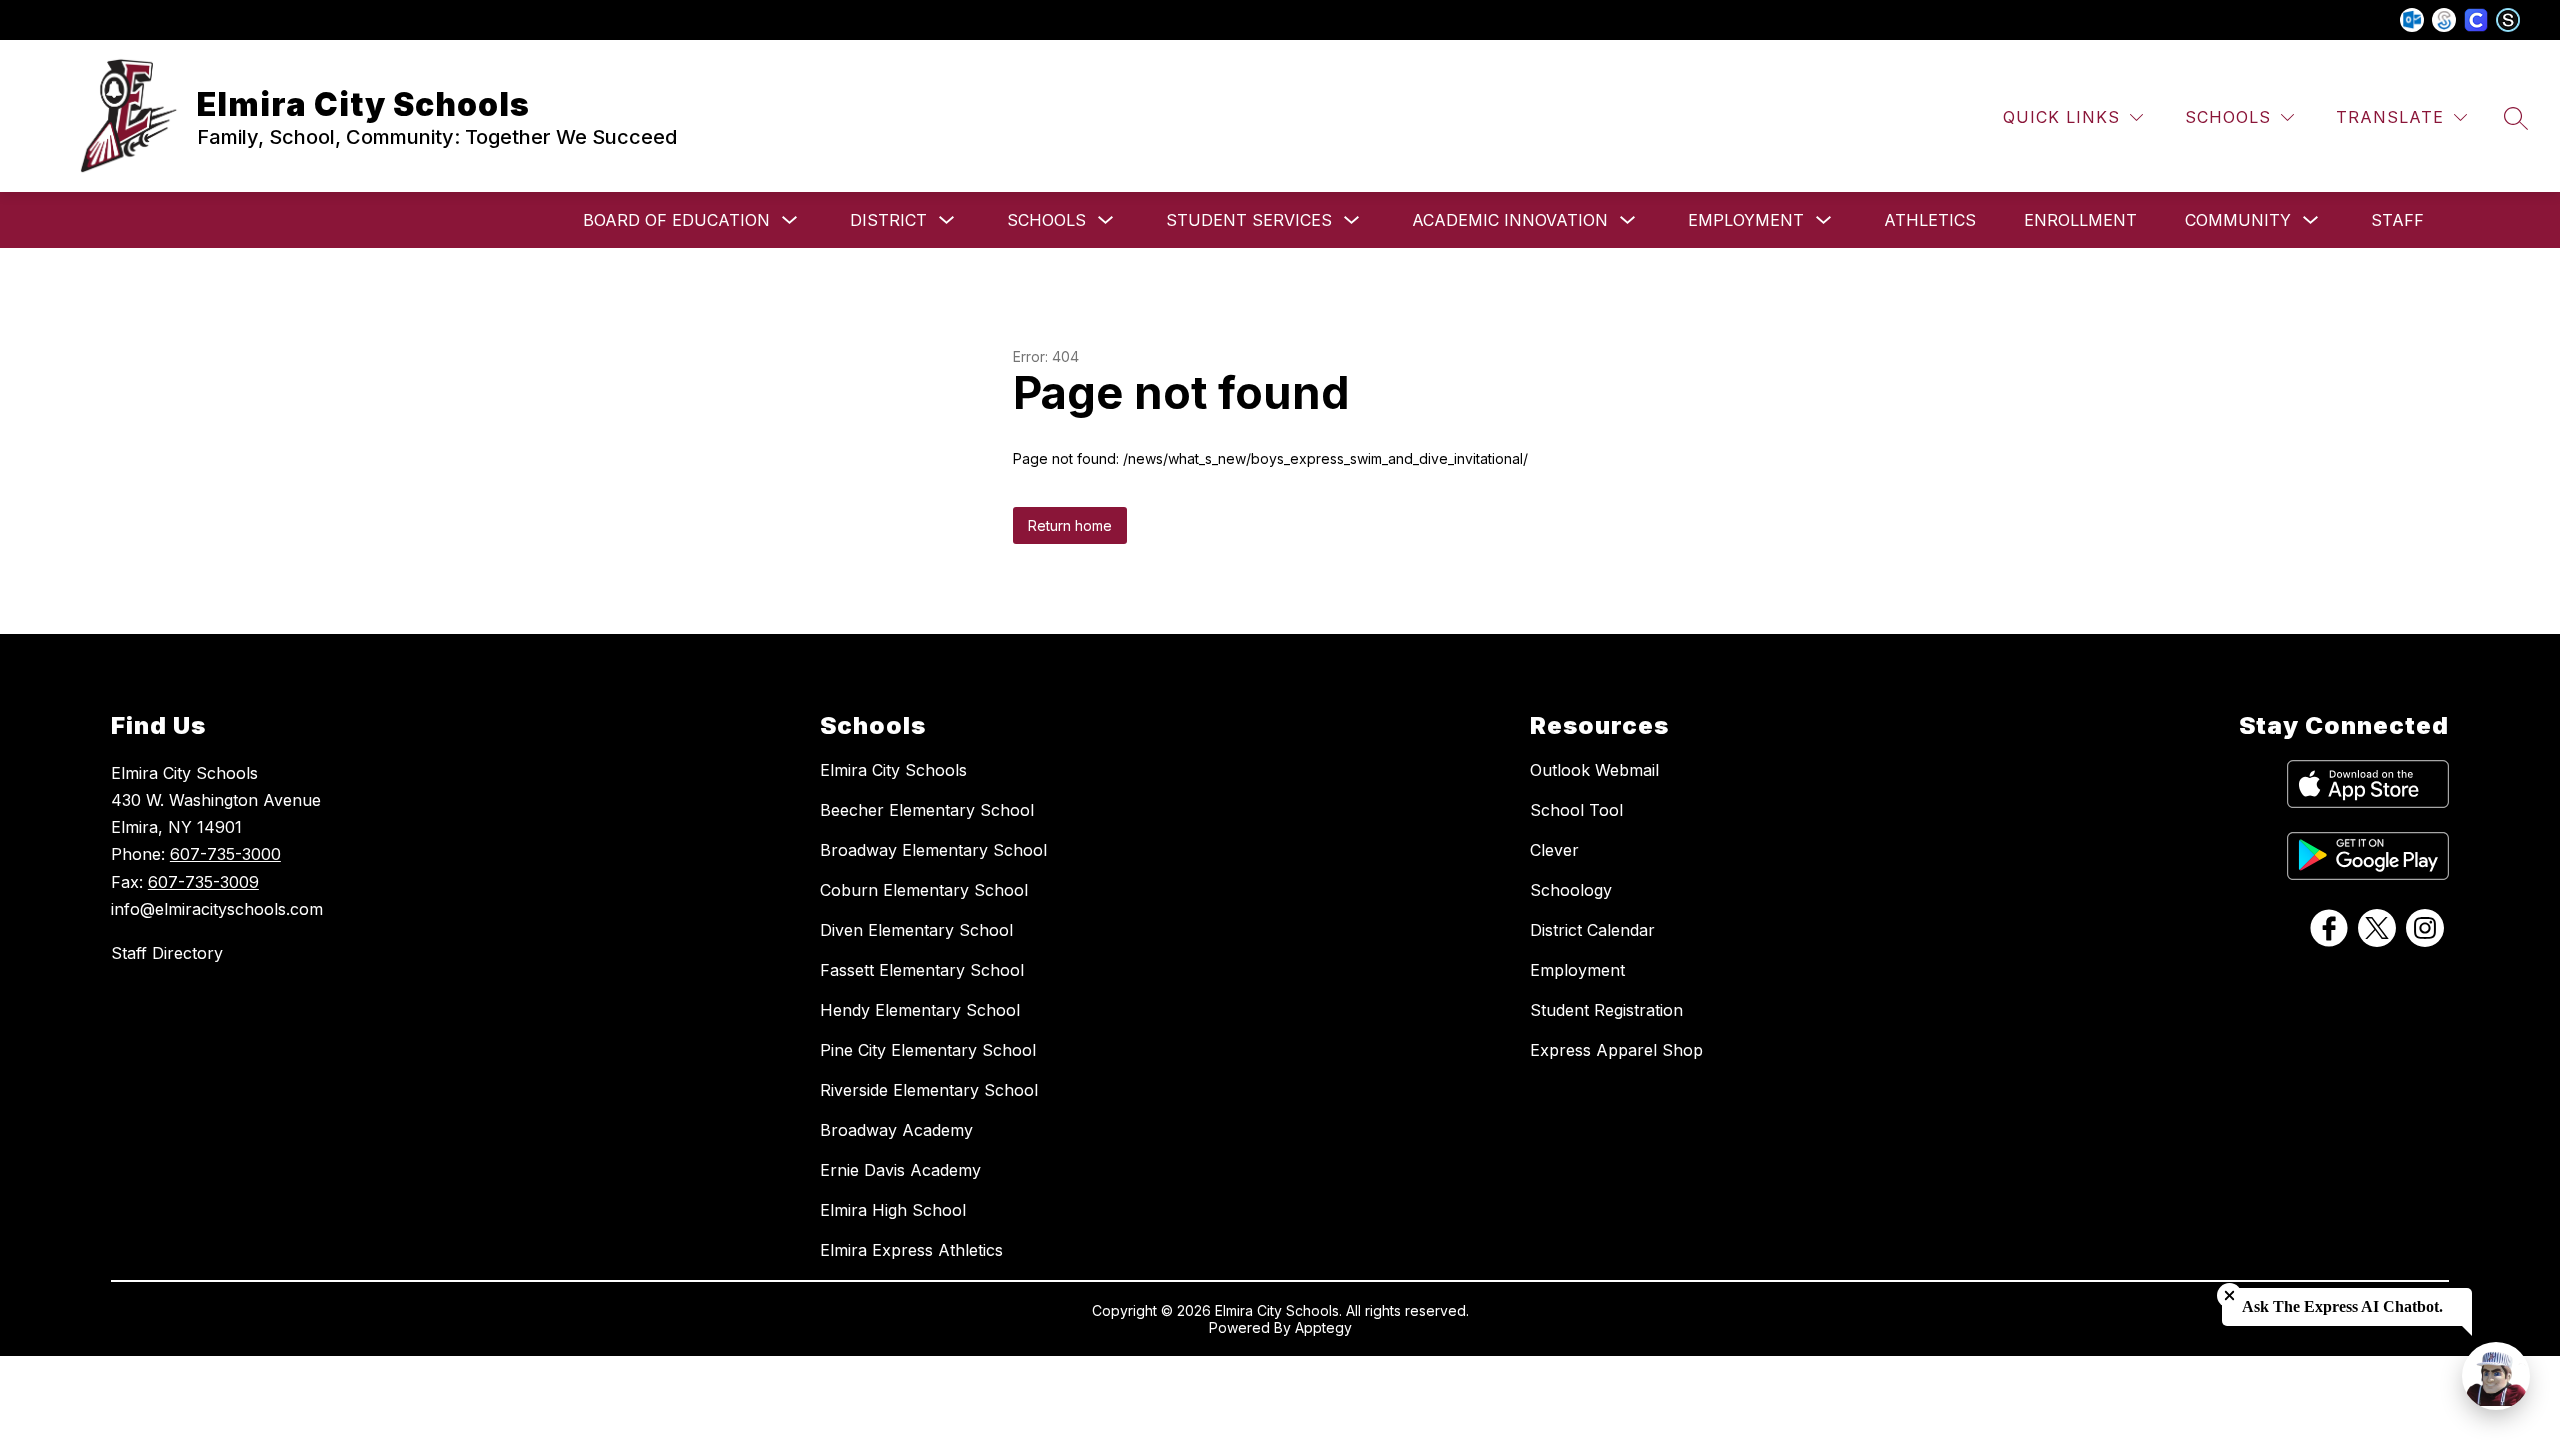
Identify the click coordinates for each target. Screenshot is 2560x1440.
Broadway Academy (896, 1130)
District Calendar (1592, 930)
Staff (2397, 220)
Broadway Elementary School (933, 850)
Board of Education (676, 220)
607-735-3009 (203, 882)
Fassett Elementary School (922, 970)
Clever (1554, 850)
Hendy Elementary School (920, 1010)
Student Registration (1606, 1010)
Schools (1046, 220)
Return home (1070, 525)
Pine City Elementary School (928, 1050)
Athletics (1930, 220)
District (888, 220)
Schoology (1571, 890)
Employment (1746, 220)
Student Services (1249, 220)
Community (2238, 220)
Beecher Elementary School (927, 810)
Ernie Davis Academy (900, 1170)
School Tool (1576, 810)
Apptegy (1323, 1327)
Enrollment (2080, 220)
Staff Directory (167, 953)
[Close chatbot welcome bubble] (2229, 1295)
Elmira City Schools (893, 770)
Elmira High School (893, 1210)
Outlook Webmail (1594, 770)
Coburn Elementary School (924, 890)
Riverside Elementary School (929, 1090)
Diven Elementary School (916, 930)
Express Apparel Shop (1616, 1050)
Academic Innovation (1510, 220)
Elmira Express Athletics (911, 1250)
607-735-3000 (225, 854)
